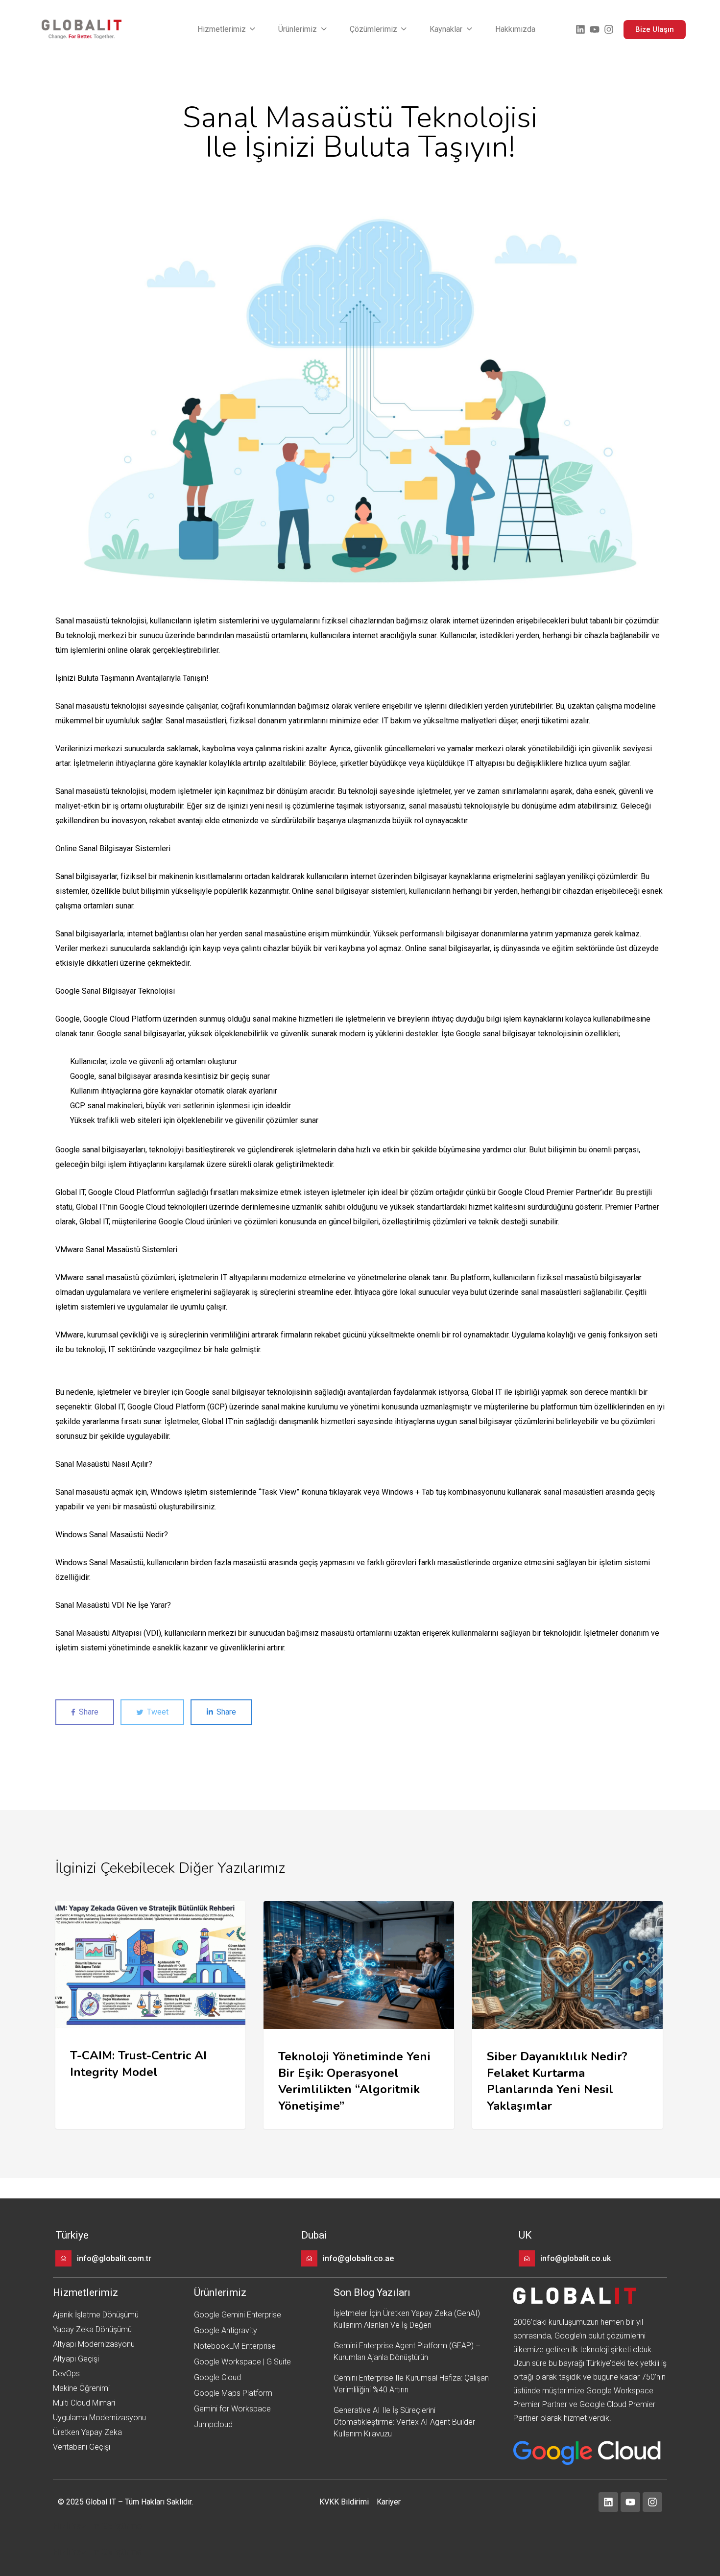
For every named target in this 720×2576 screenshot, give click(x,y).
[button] (227, 29)
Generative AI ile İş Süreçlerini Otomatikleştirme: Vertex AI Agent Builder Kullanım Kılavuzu (404, 2422)
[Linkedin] (580, 29)
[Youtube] (595, 29)
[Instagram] (609, 29)
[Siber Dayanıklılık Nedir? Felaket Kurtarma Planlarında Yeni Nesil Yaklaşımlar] (567, 2015)
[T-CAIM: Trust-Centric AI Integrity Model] (150, 2015)
